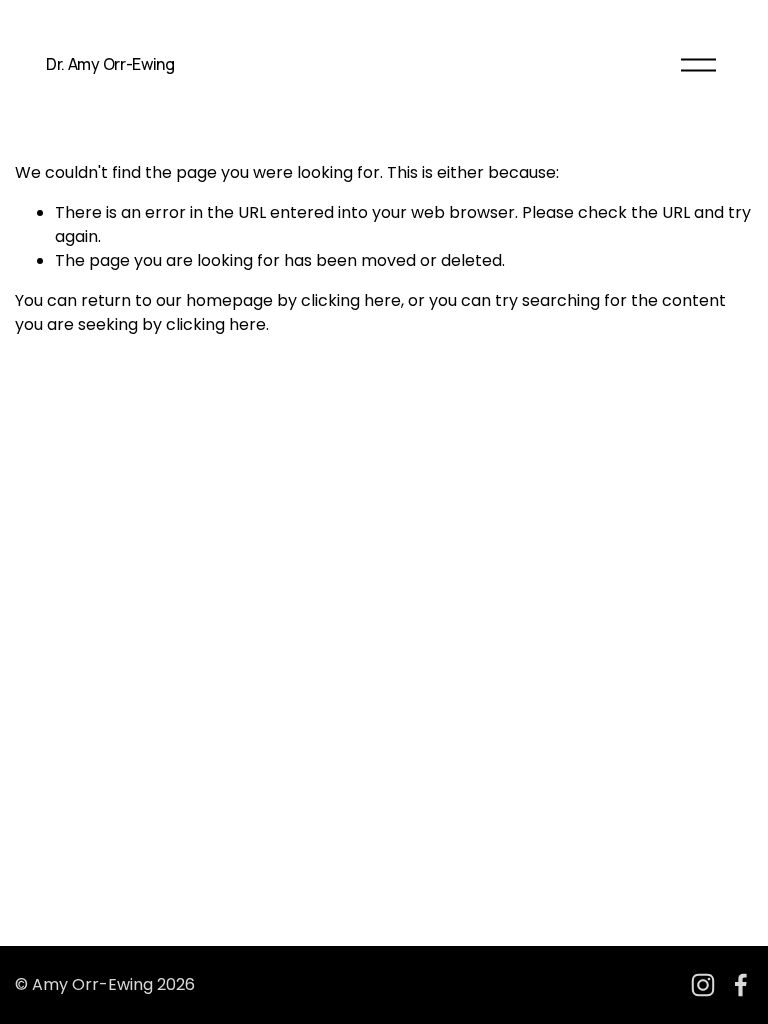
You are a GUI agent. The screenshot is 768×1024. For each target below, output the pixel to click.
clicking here (351, 300)
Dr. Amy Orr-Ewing (110, 64)
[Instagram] (703, 985)
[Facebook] (741, 985)
